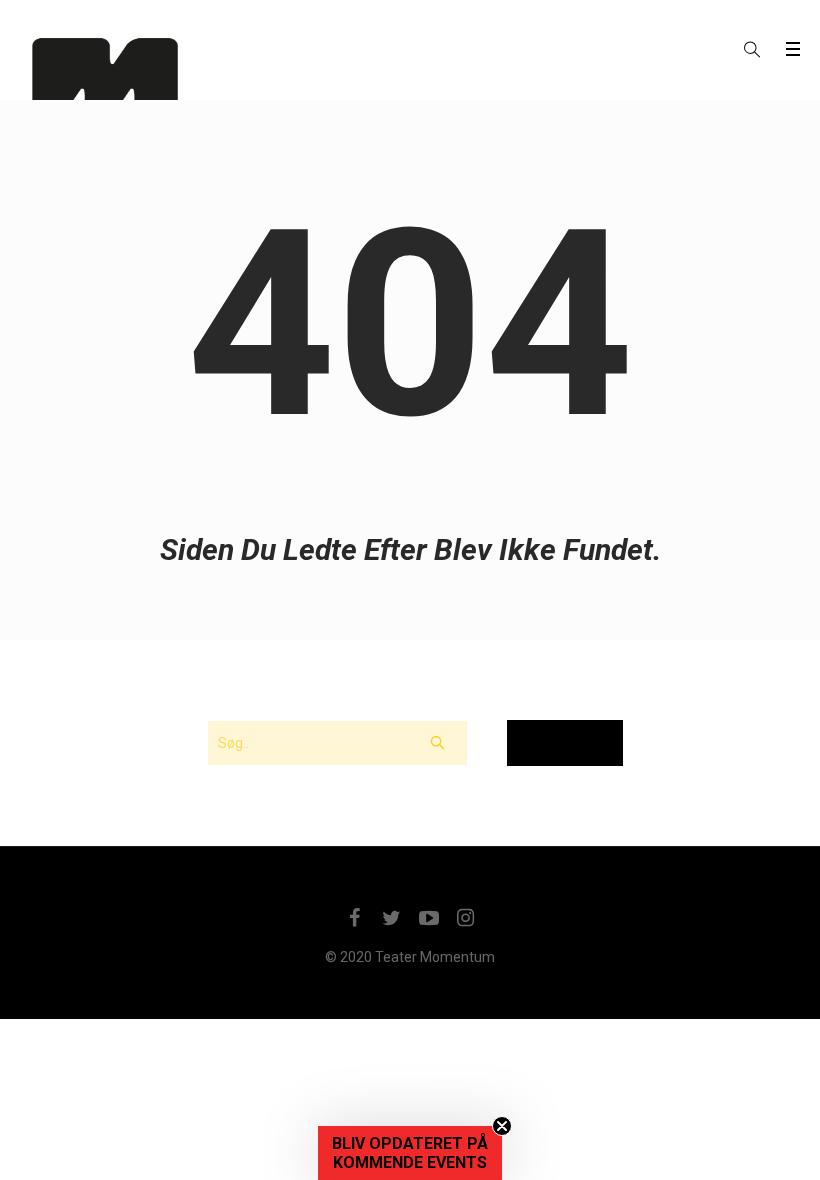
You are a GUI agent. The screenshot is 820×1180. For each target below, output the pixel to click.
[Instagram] (466, 918)
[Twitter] (392, 918)
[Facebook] (355, 918)
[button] (410, 1153)
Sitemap (565, 742)
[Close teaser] (502, 1126)
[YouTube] (429, 918)
